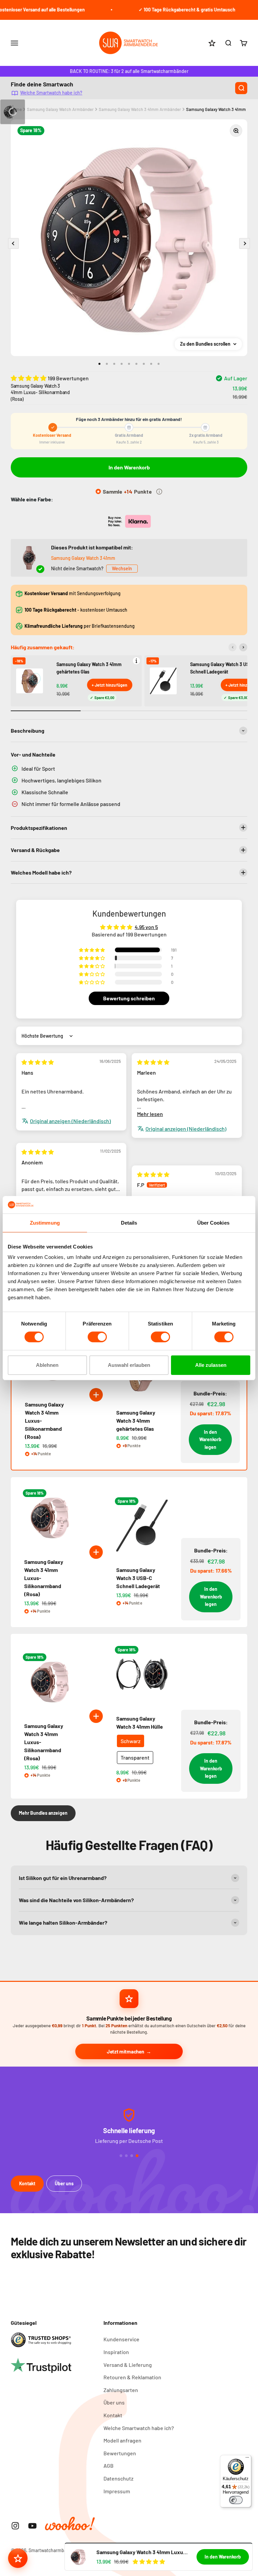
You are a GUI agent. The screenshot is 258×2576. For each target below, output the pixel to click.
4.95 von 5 (146, 927)
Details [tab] (129, 1223)
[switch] (97, 1337)
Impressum (117, 2491)
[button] (29, 378)
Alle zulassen (211, 1365)
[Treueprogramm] (18, 2558)
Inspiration (116, 2352)
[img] (38, 1062)
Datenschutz (118, 2478)
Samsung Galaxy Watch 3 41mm (83, 558)
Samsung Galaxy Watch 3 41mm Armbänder (140, 109)
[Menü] (247, 2459)
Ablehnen (47, 1365)
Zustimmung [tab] (45, 1223)
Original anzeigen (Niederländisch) (70, 1121)
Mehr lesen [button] (150, 1114)
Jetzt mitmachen (125, 2051)
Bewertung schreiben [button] (129, 998)
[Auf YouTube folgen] (32, 2526)
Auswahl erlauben (129, 1365)
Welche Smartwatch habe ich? (51, 92)
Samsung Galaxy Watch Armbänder (60, 109)
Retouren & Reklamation (132, 2377)
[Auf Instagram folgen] (15, 2526)
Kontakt (27, 2183)
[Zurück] (232, 647)
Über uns (64, 2183)
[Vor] (243, 647)
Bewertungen (120, 2453)
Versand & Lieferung (128, 2365)
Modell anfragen (122, 2440)
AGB (109, 2466)
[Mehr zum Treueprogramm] (159, 492)
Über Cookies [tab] (213, 1223)
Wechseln (122, 568)
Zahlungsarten (121, 2390)
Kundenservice (121, 2339)
